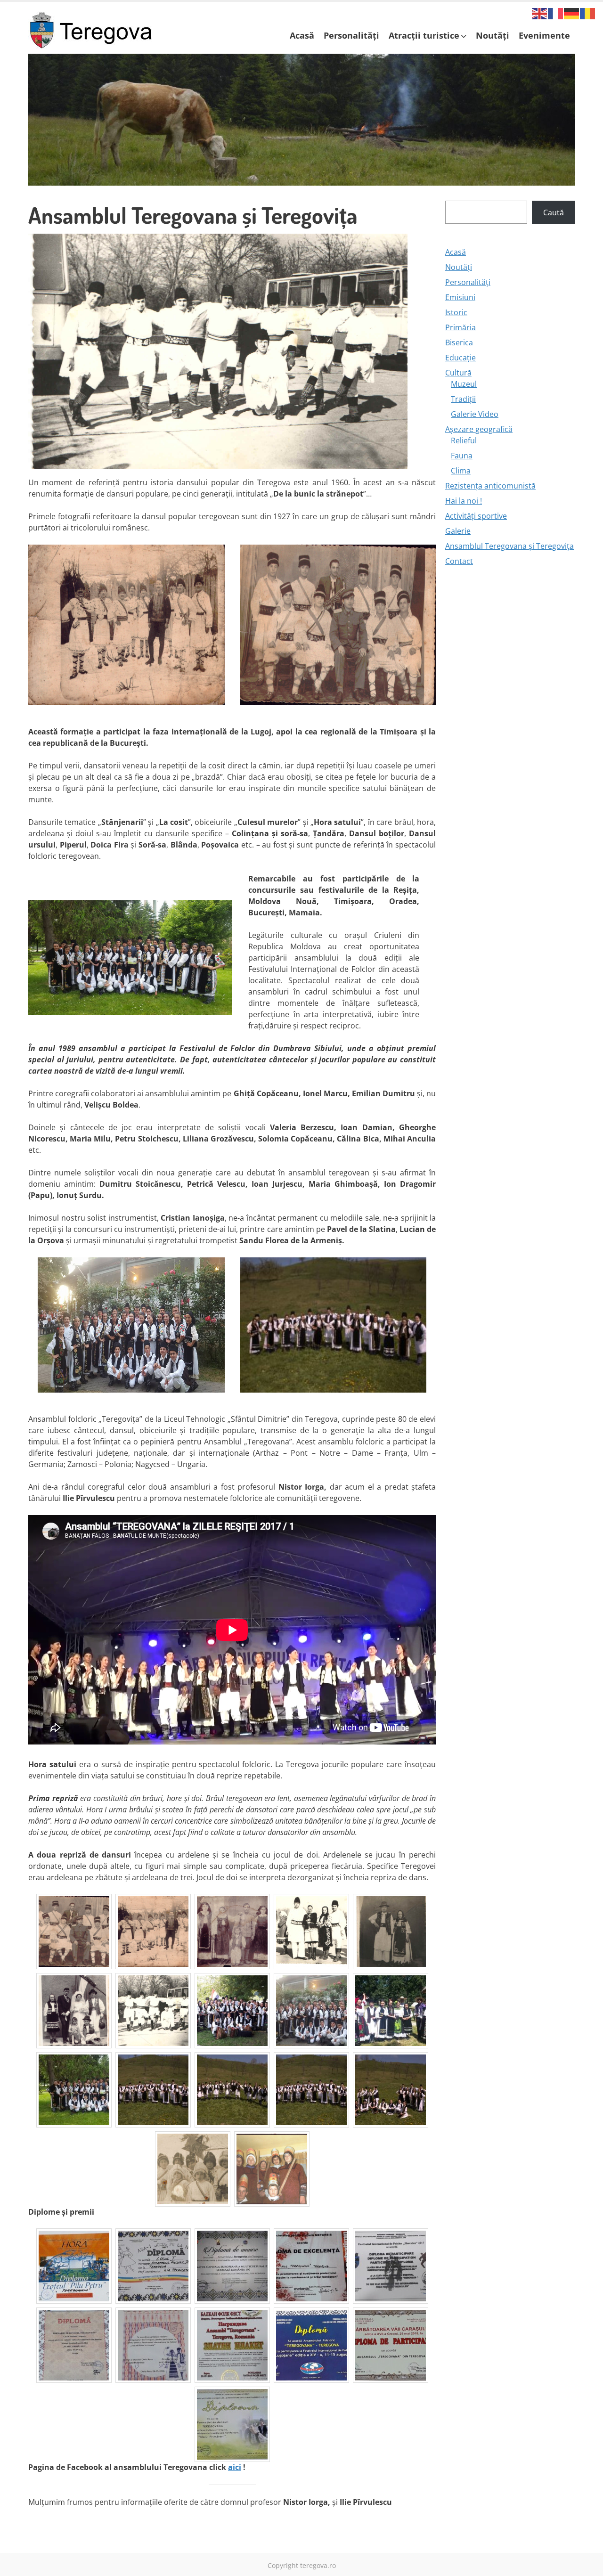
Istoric (456, 312)
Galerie (458, 531)
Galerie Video (475, 414)
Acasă (302, 35)
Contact (459, 561)
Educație (460, 358)
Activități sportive (476, 516)
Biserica (459, 342)
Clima (461, 471)
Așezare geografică (479, 429)
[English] (540, 13)
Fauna (462, 456)
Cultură (458, 373)
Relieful (464, 440)
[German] (572, 13)
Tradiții (463, 399)
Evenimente (544, 35)
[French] (556, 13)
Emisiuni (460, 297)
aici (235, 2467)
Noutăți (493, 35)
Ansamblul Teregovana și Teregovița (509, 546)
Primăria (460, 327)
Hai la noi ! (464, 501)
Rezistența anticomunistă (490, 486)
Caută (554, 212)
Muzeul (464, 384)
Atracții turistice (424, 35)
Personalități (351, 35)
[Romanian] (588, 13)
